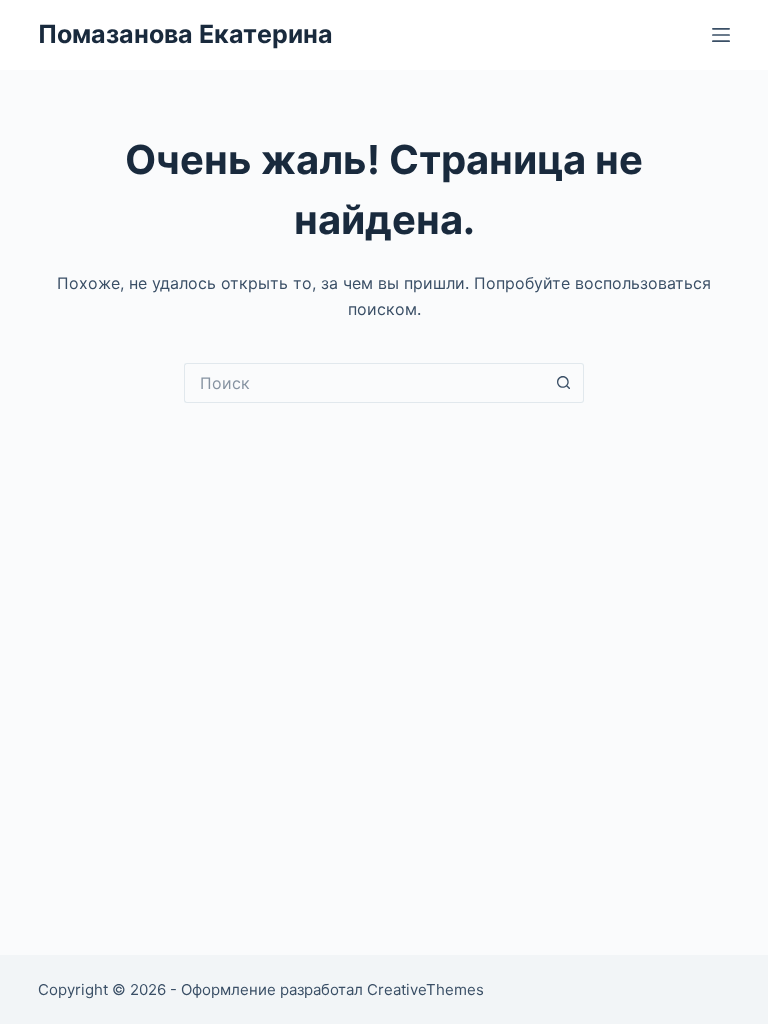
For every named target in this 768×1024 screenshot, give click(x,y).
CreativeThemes (425, 989)
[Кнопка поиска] (564, 383)
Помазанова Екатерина (185, 34)
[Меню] (721, 35)
